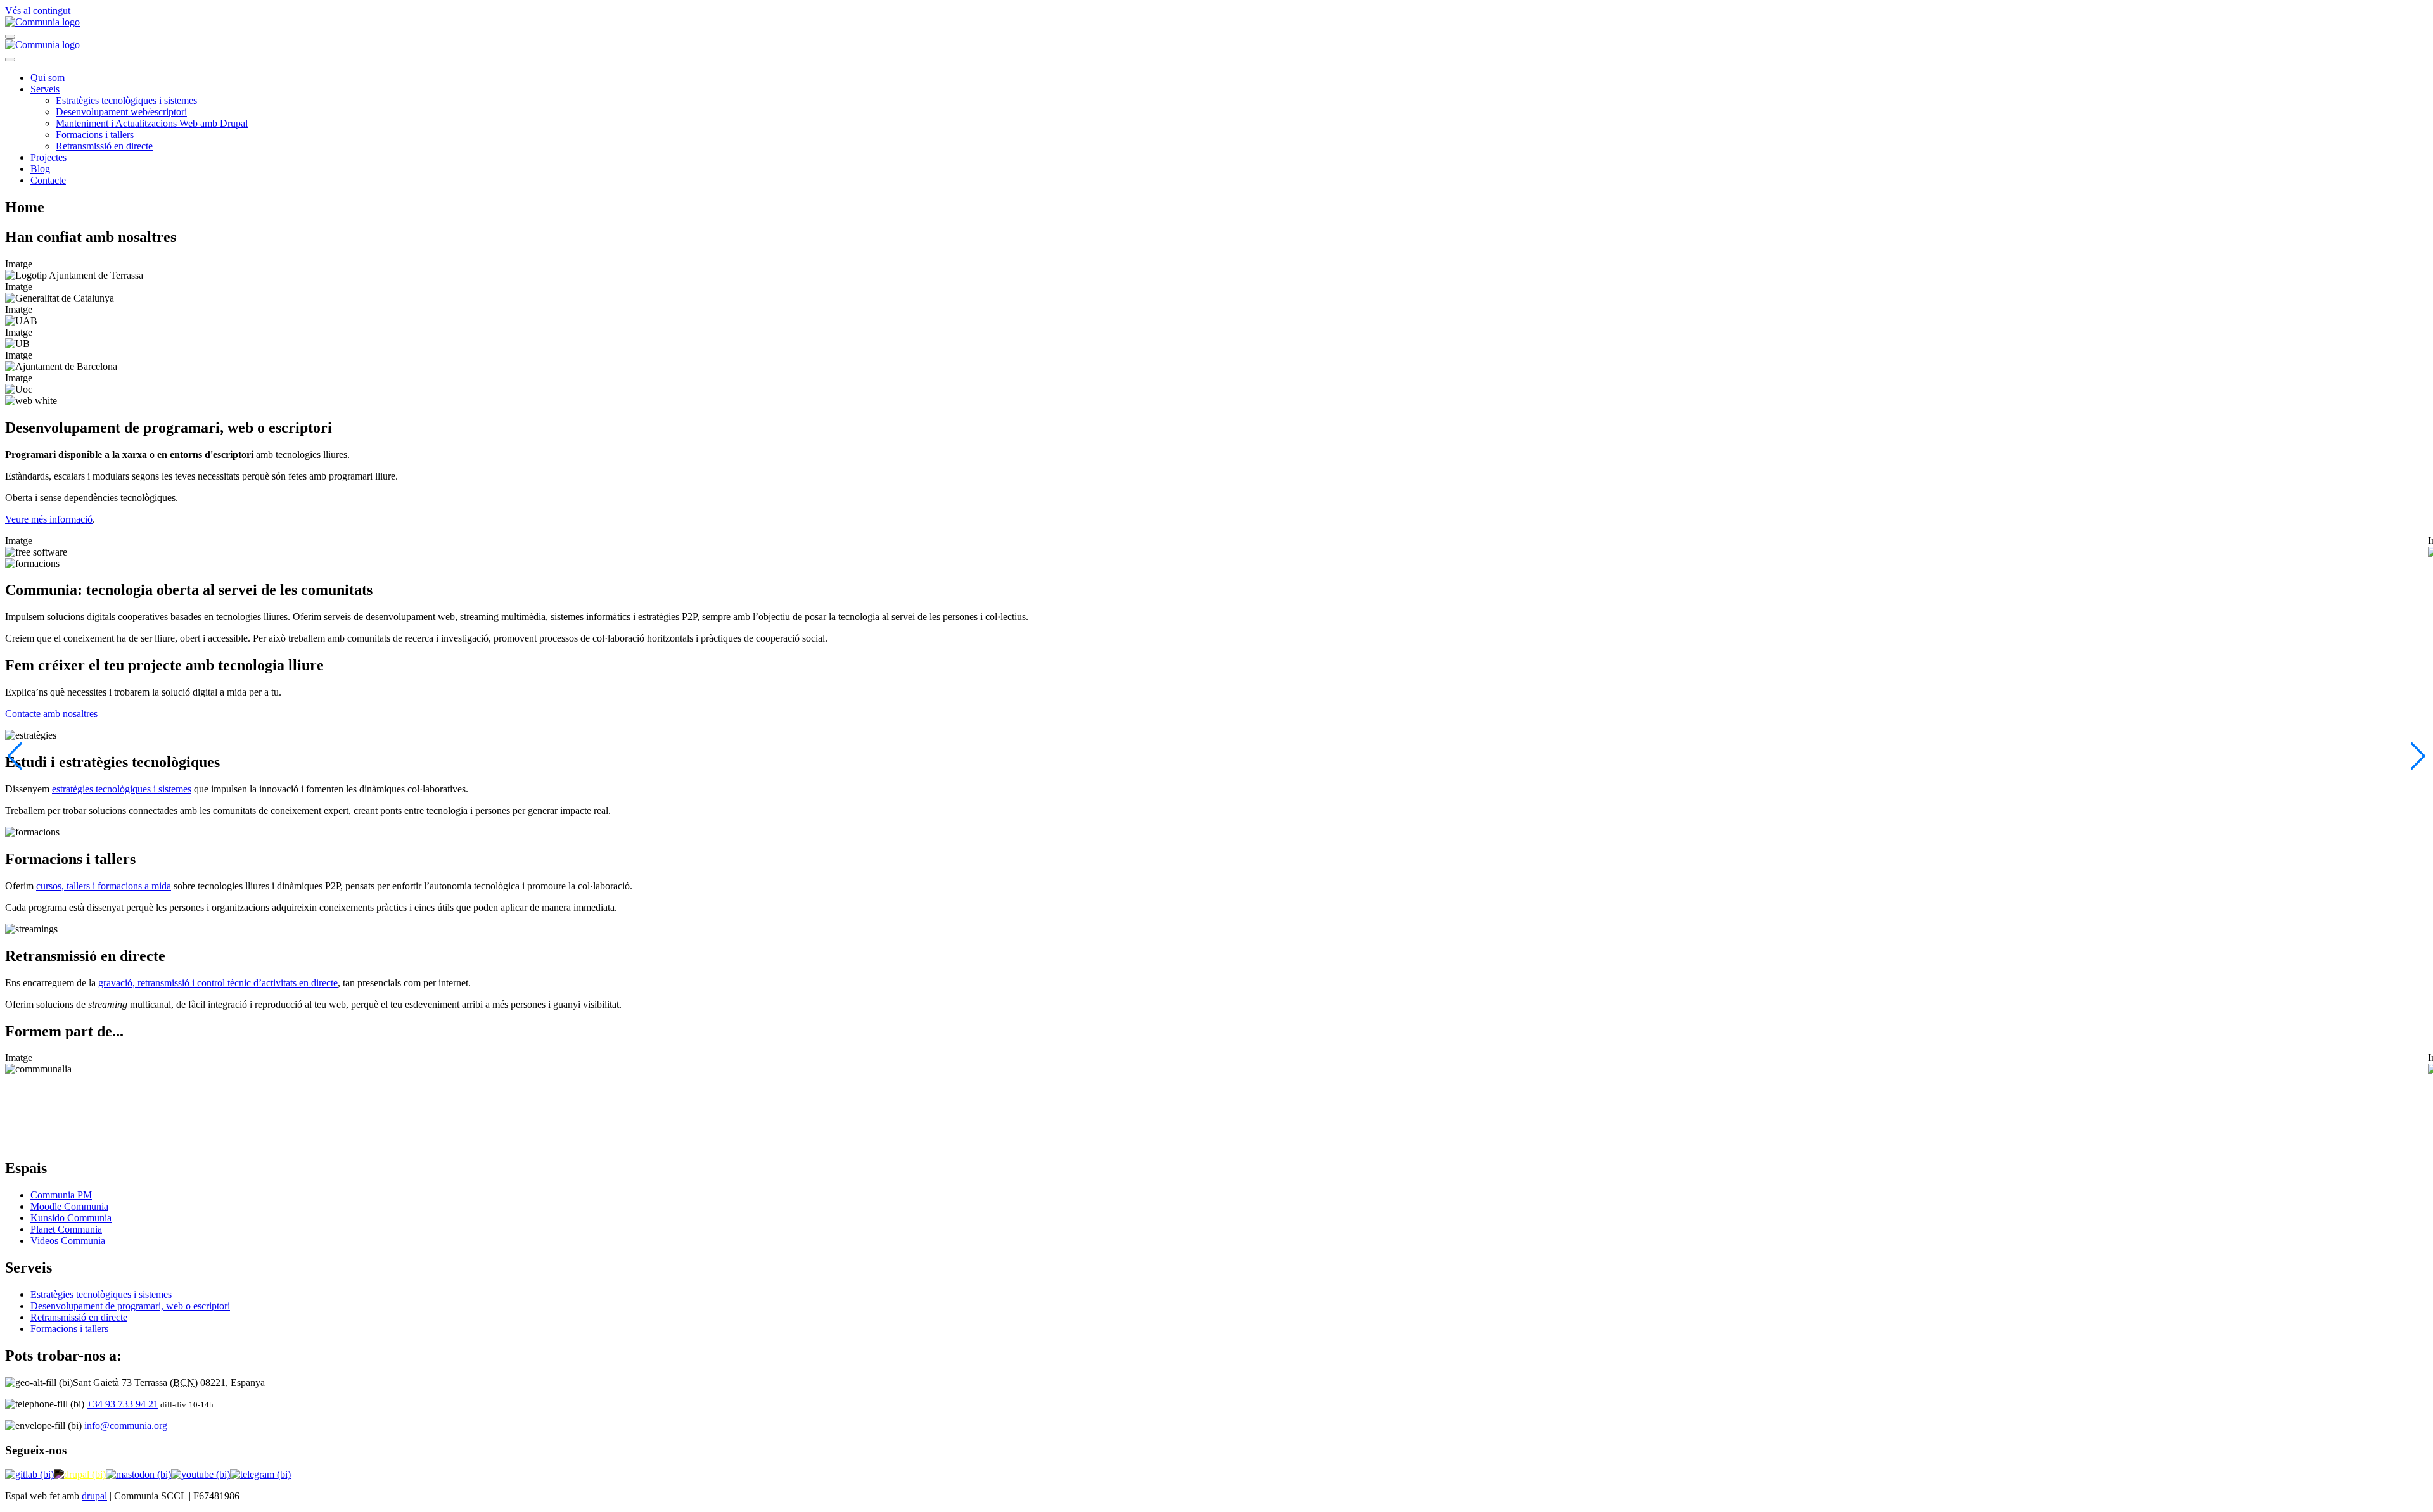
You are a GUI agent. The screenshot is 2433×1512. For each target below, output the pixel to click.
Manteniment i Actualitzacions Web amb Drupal (152, 123)
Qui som (48, 78)
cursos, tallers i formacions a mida (104, 886)
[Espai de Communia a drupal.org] (80, 1474)
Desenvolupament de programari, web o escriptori (130, 1306)
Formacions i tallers (95, 135)
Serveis (45, 89)
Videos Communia (68, 1241)
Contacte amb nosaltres (51, 714)
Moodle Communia (69, 1206)
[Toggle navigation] (10, 37)
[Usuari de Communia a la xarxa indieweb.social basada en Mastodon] (138, 1474)
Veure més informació (49, 519)
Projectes (48, 157)
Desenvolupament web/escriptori (121, 112)
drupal (94, 1496)
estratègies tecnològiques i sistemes (122, 789)
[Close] (10, 60)
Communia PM (61, 1195)
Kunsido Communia (71, 1218)
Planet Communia (66, 1229)
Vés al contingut (38, 10)
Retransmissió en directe (104, 146)
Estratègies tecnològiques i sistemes (126, 100)
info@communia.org (126, 1426)
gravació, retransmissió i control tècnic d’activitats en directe (218, 983)
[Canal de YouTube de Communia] (201, 1474)
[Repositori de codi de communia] (29, 1474)
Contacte (48, 180)
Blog (40, 169)
